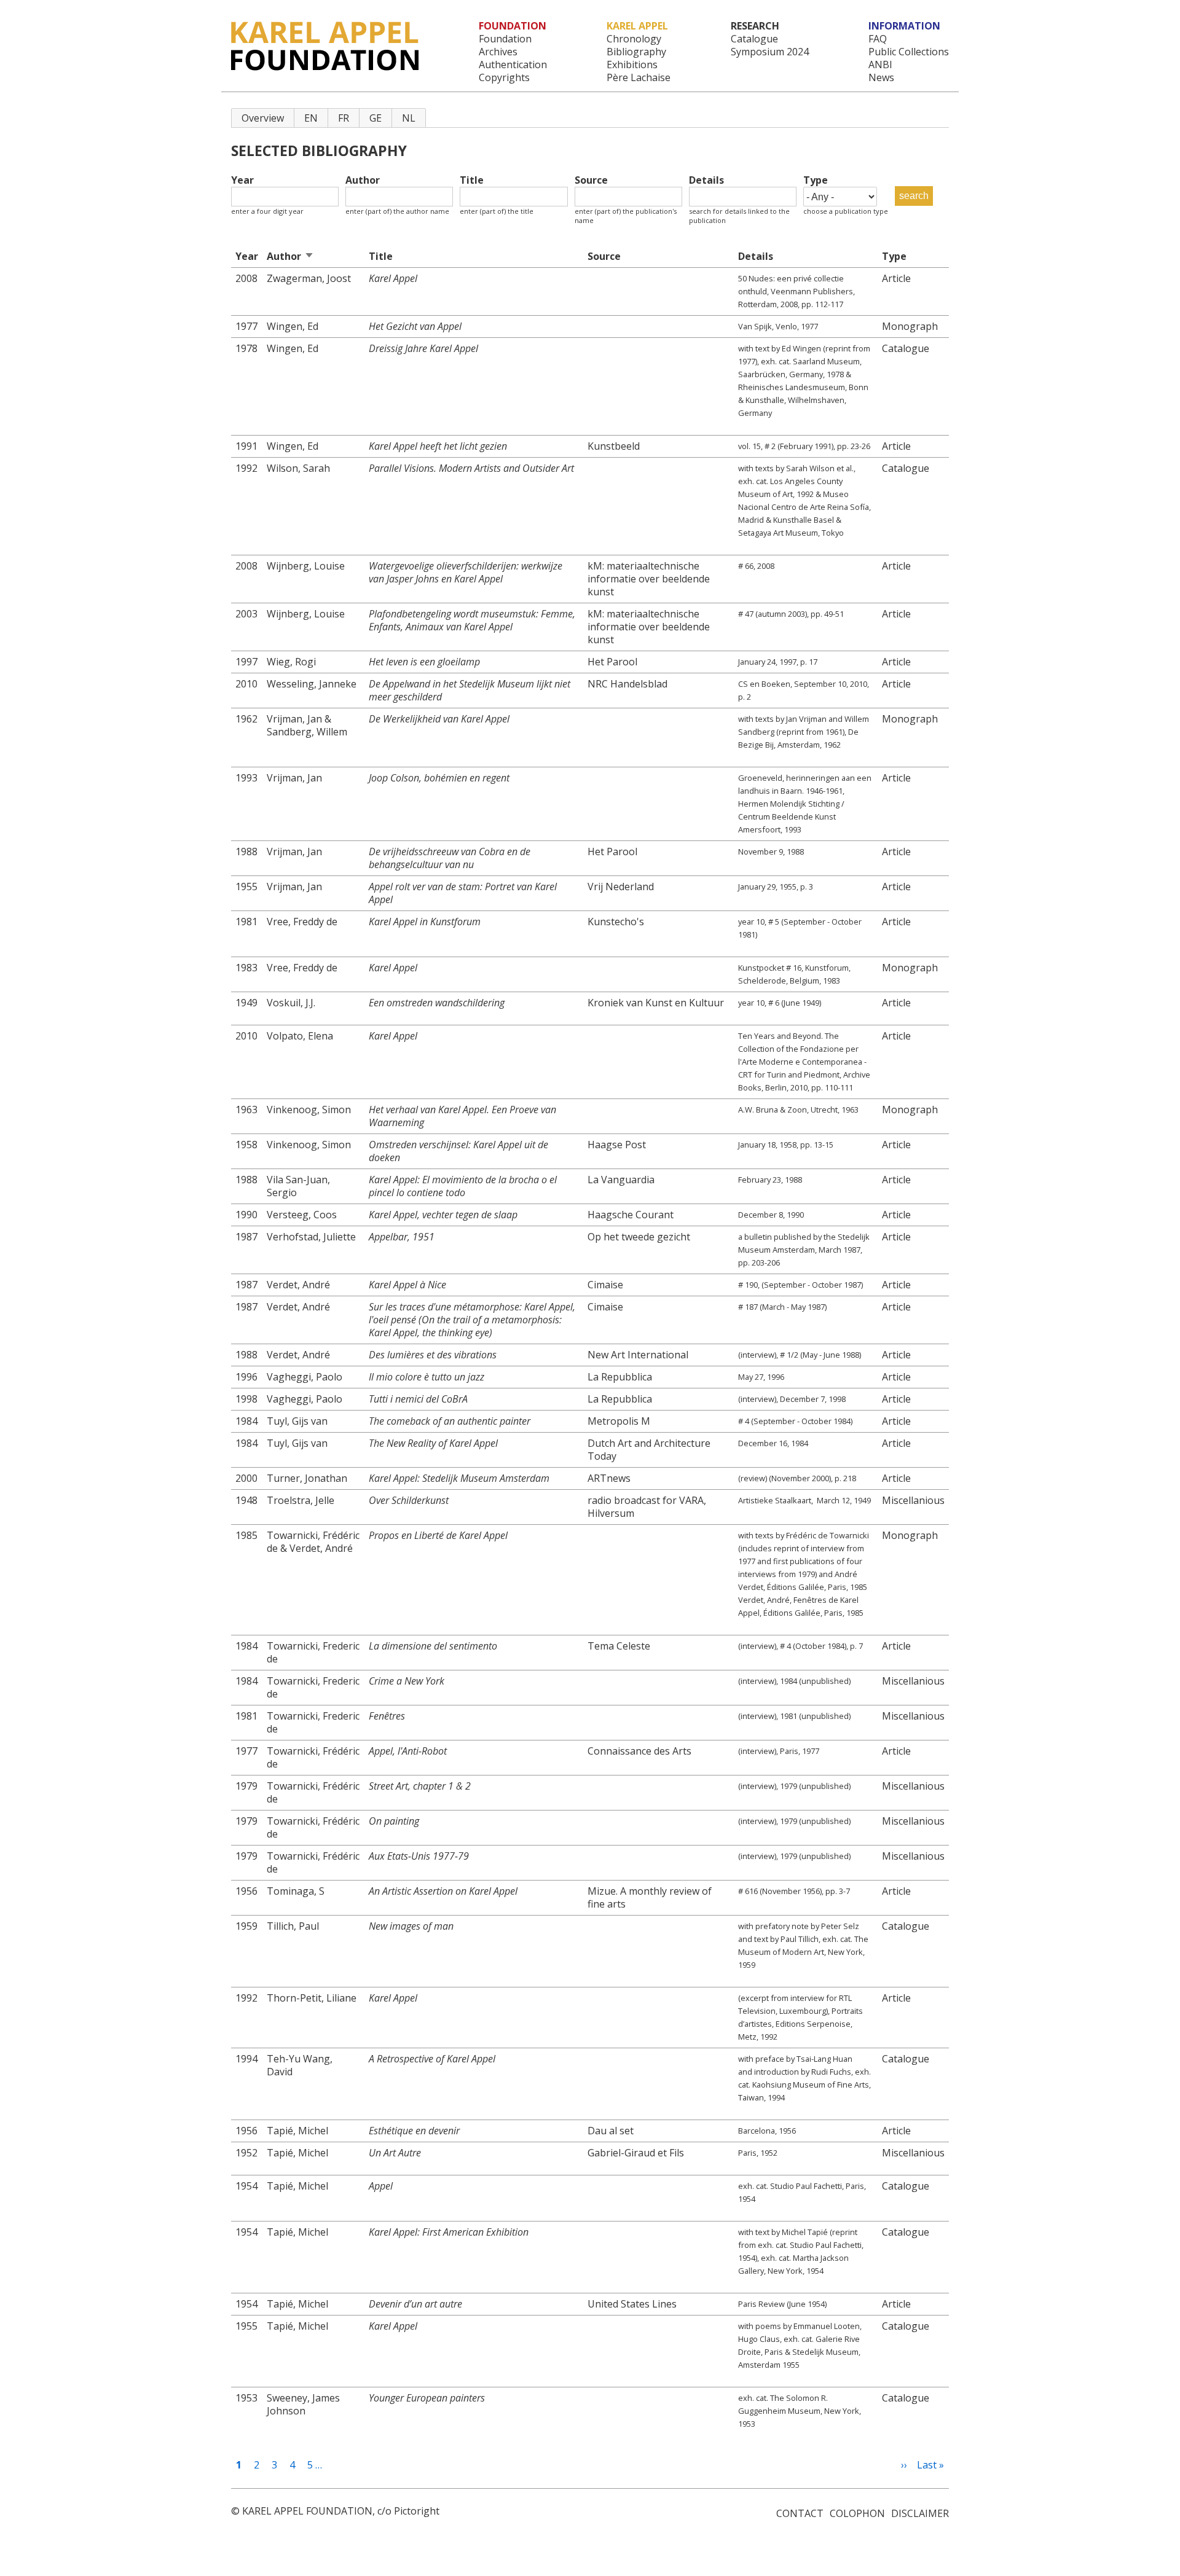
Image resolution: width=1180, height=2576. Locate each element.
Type (816, 180)
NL (409, 118)
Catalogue (754, 39)
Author (363, 180)
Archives (498, 52)
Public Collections (909, 52)
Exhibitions (632, 65)
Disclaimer (920, 2513)
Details (706, 180)
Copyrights (504, 78)
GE (376, 118)
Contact (800, 2513)
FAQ (878, 39)
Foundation (505, 39)
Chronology (634, 39)
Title (472, 180)
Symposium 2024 (770, 52)
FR (344, 118)
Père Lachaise (639, 78)
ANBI (880, 65)
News (881, 78)
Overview (263, 118)
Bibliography (636, 52)
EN (311, 118)
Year (242, 180)
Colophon (857, 2513)
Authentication (513, 65)
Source (591, 180)
